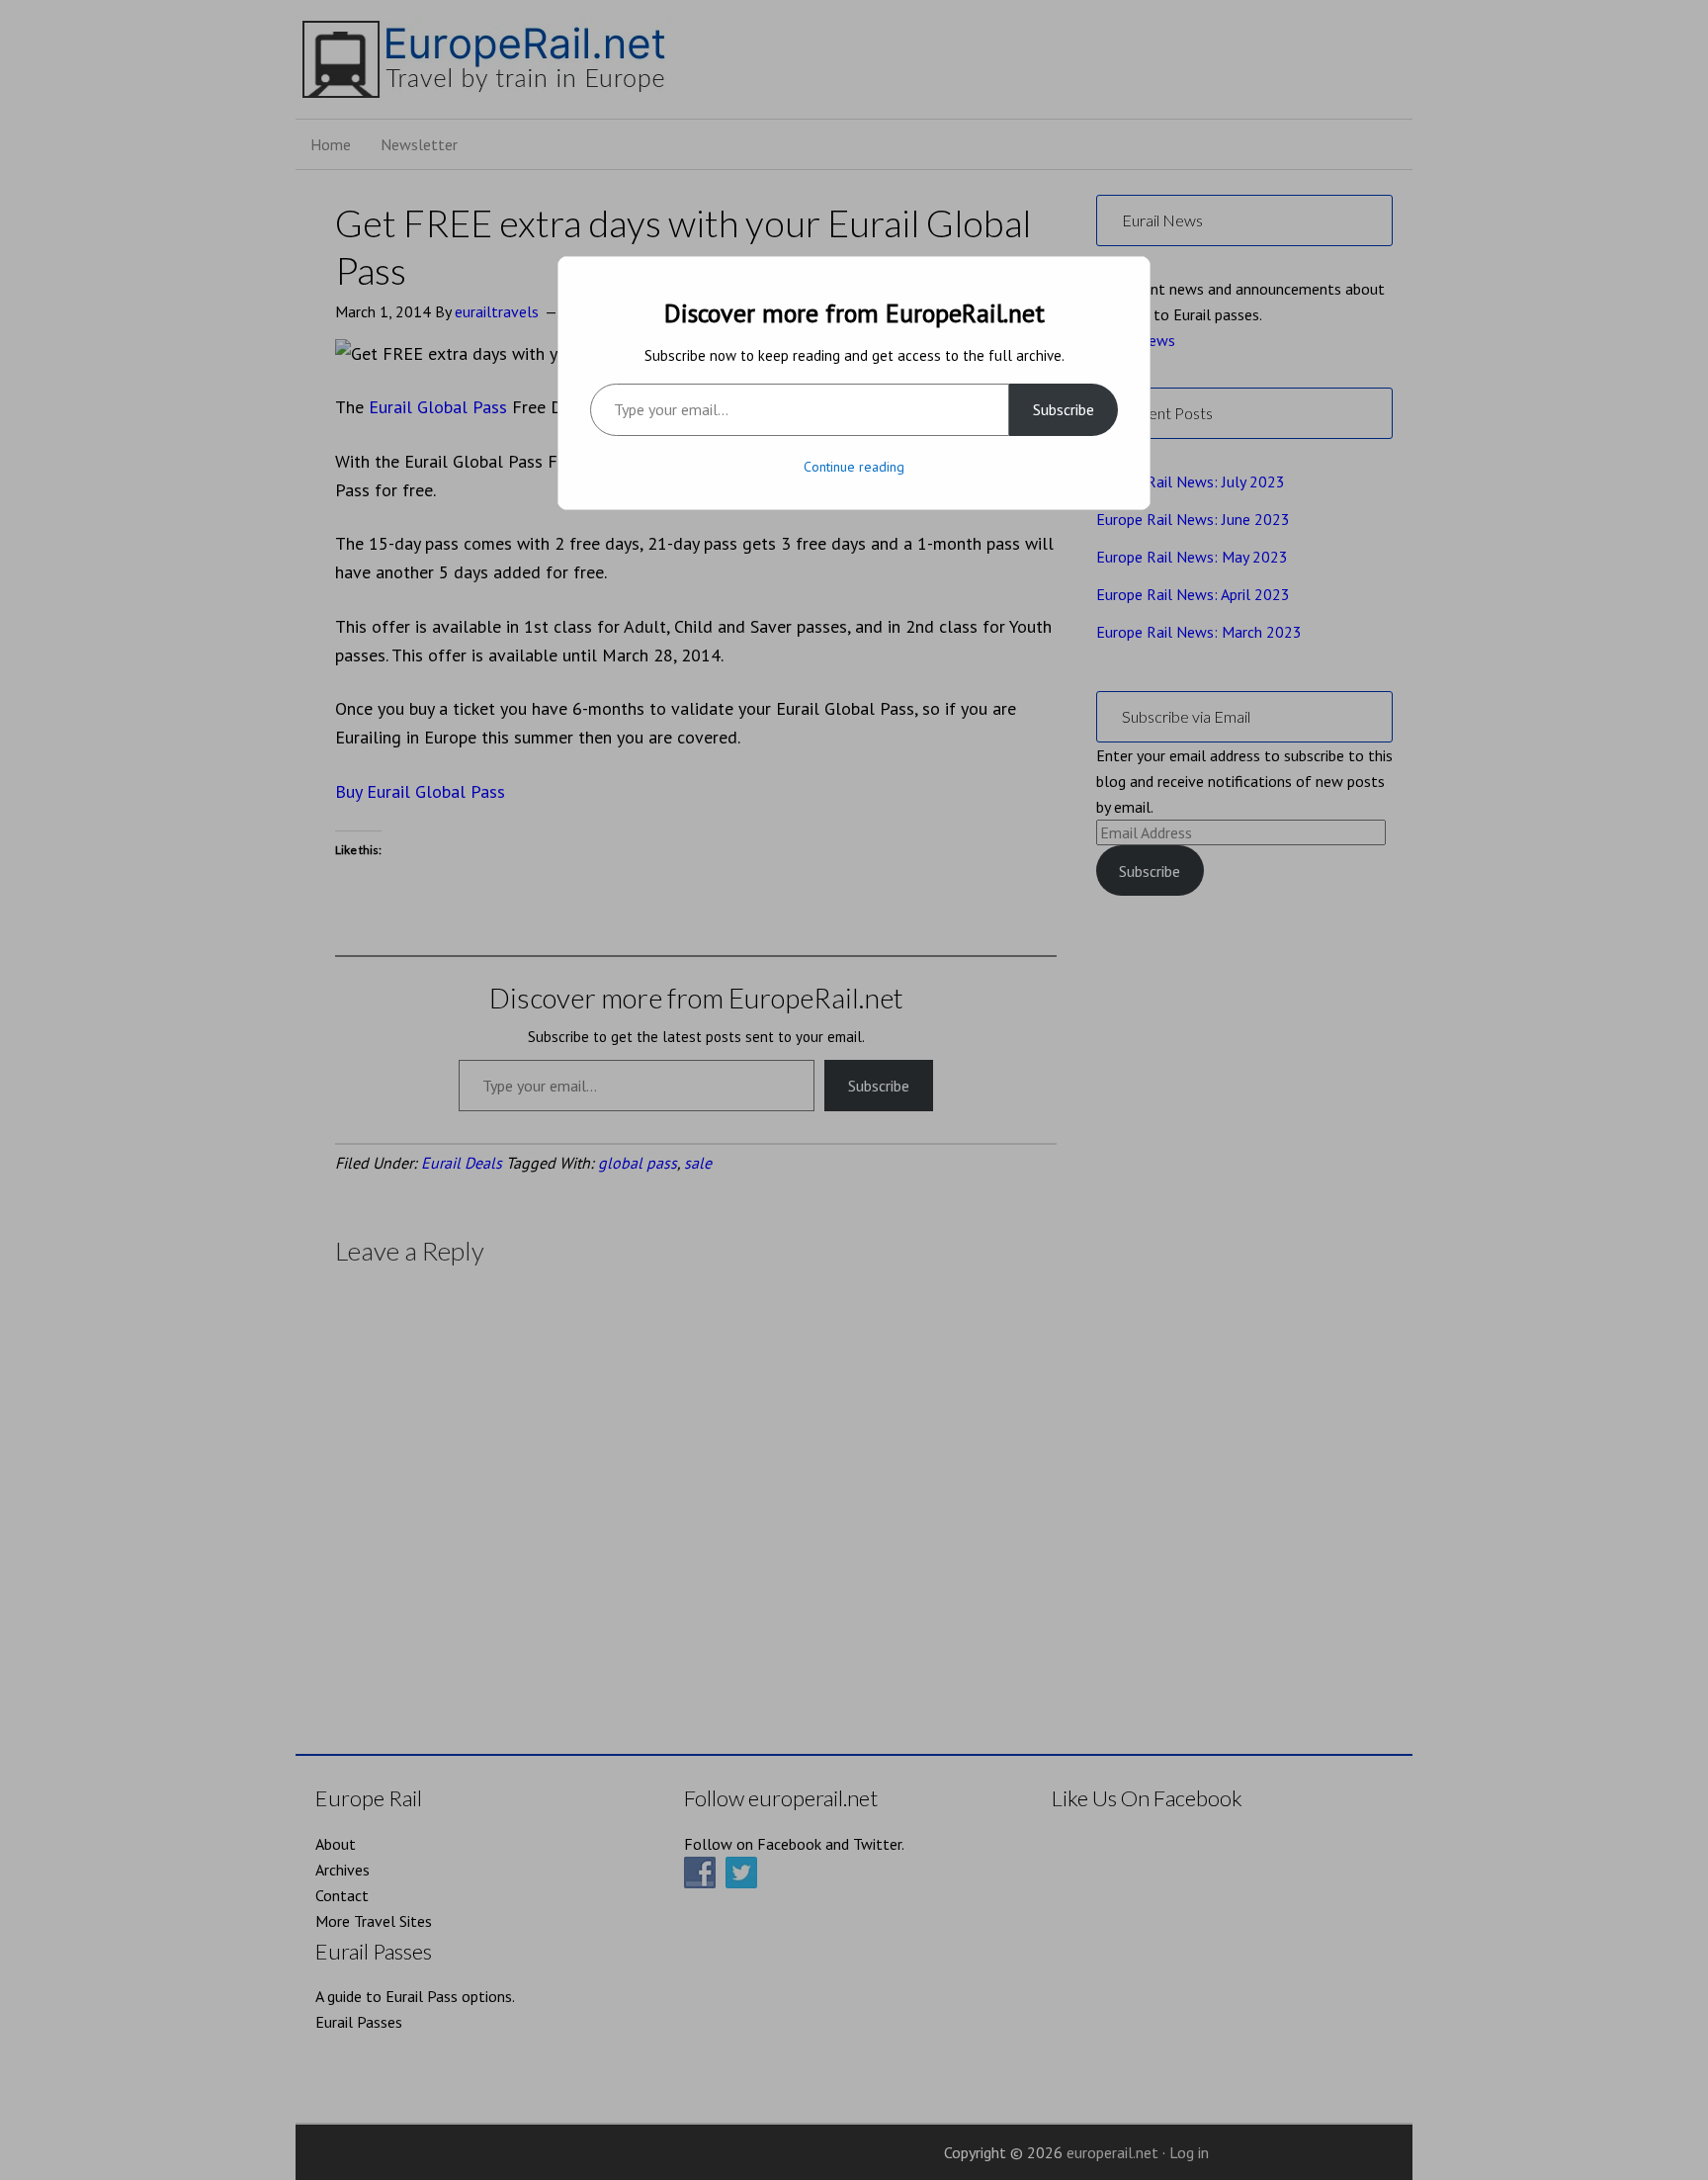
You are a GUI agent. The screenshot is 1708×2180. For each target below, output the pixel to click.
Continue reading (854, 467)
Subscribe (1064, 409)
